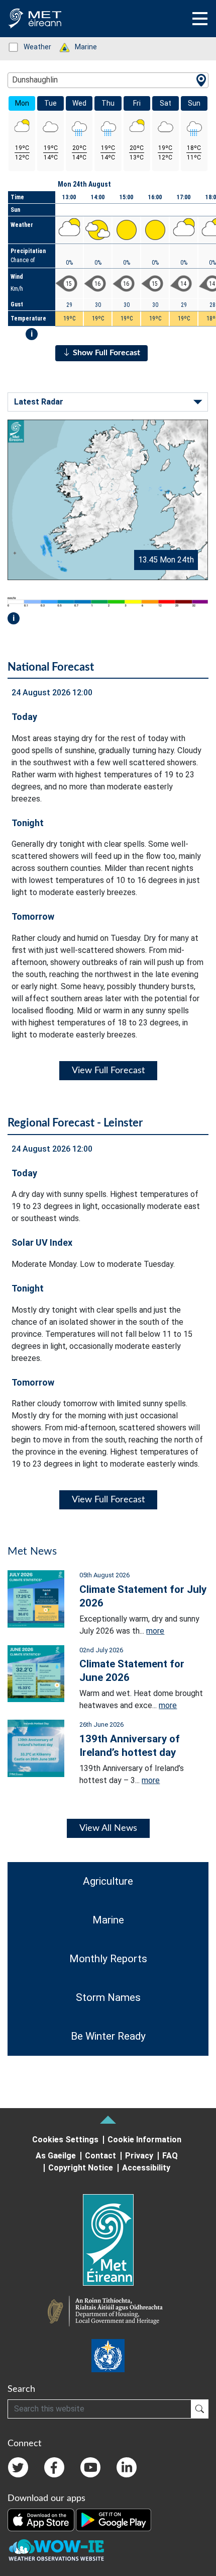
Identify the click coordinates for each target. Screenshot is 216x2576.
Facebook (54, 2467)
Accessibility (146, 2168)
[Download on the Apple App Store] (42, 2519)
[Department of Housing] (108, 2312)
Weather (32, 47)
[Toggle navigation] (200, 19)
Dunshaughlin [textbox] (35, 80)
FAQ (170, 2156)
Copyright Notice (81, 2168)
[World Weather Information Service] (108, 2356)
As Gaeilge (56, 2156)
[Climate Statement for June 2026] (36, 1673)
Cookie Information (144, 2140)
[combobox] (108, 80)
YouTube (90, 2467)
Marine (81, 47)
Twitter (18, 2467)
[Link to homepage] (108, 2240)
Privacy (139, 2156)
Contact (100, 2156)
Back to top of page (108, 2120)
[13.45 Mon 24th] (108, 499)
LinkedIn (127, 2467)
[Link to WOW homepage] (56, 2550)
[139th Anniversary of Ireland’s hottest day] (36, 1748)
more (155, 1631)
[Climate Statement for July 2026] (36, 1598)
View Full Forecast (108, 1071)
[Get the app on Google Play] (114, 2519)
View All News (108, 1828)
